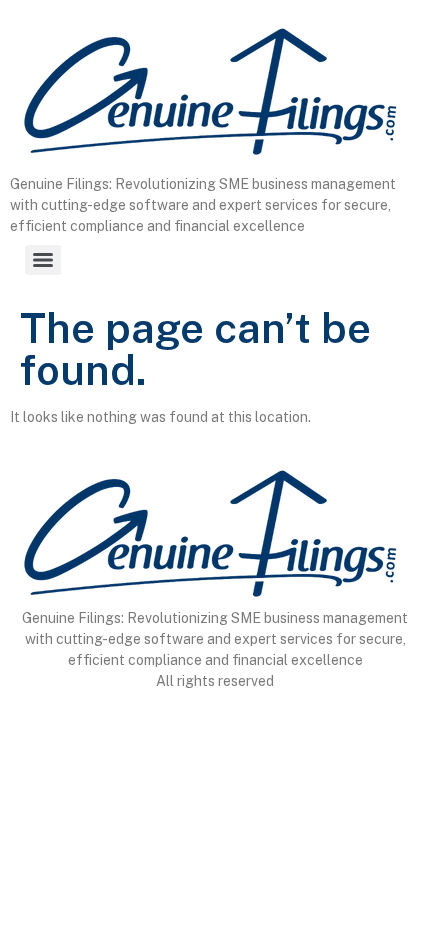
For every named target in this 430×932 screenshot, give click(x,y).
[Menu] (43, 260)
